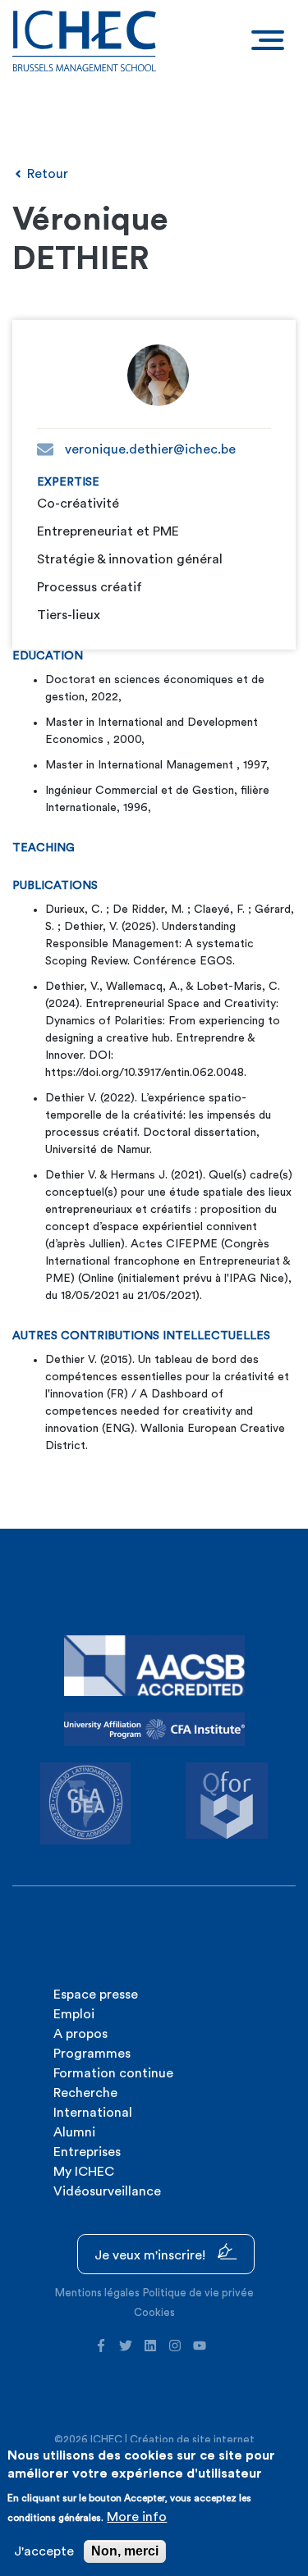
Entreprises (87, 2152)
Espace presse (96, 1995)
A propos (80, 2034)
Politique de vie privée (198, 2293)
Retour (46, 174)
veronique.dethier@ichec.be (149, 449)
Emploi (74, 2014)
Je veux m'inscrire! (152, 2255)
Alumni (74, 2132)
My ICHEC (84, 2172)
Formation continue (113, 2073)
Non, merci (125, 2551)
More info (137, 2517)
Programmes (92, 2054)
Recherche (85, 2093)
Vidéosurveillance (107, 2191)
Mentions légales (97, 2293)
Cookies (154, 2312)
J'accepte (44, 2551)
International (93, 2113)
